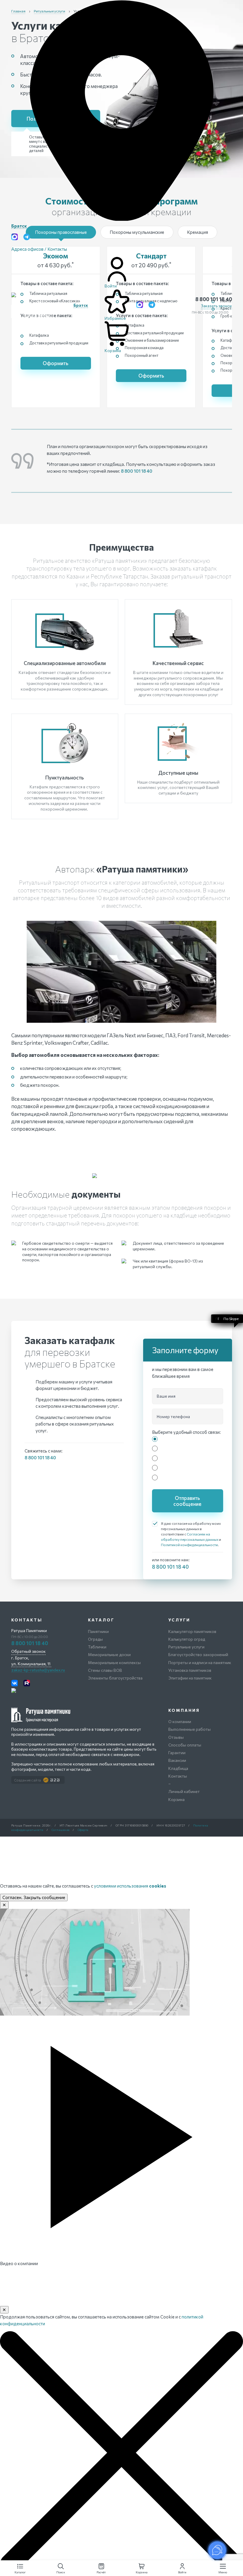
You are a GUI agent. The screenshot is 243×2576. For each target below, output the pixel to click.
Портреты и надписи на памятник (200, 1662)
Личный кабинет (184, 1791)
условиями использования (130, 1886)
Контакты (178, 1776)
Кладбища (178, 1768)
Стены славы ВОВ (105, 1670)
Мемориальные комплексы (114, 1662)
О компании (180, 1721)
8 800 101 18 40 (214, 299)
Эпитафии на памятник (190, 1678)
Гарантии (177, 1753)
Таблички (97, 1647)
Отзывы (176, 1737)
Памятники (98, 1631)
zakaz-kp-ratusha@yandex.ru (38, 1670)
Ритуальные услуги (186, 1647)
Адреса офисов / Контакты (39, 249)
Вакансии (177, 1760)
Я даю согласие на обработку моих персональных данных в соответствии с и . (191, 1534)
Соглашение (61, 1830)
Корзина (176, 1799)
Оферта (83, 1830)
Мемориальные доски (109, 1654)
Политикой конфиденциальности (189, 1545)
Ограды (95, 1639)
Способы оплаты (185, 1745)
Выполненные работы (190, 1729)
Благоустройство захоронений (198, 1654)
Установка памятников (190, 1670)
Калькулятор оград (187, 1639)
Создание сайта (28, 1780)
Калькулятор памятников (192, 1631)
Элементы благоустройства (115, 1678)
